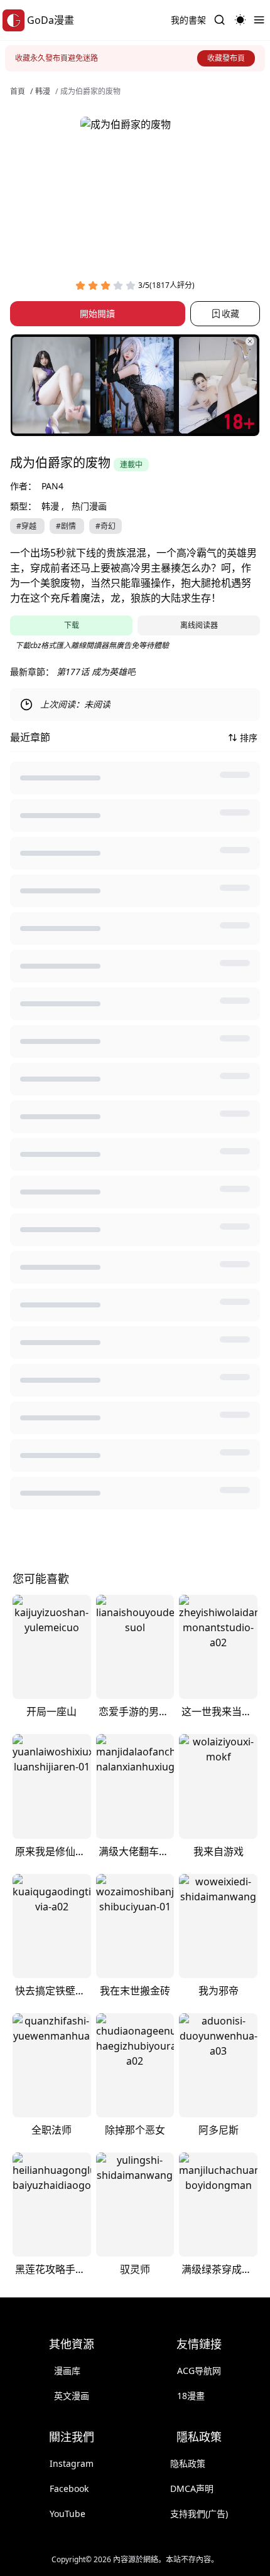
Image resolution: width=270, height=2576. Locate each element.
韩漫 (43, 92)
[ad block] (135, 385)
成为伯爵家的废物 (90, 92)
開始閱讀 (97, 313)
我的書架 (188, 20)
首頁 (18, 92)
